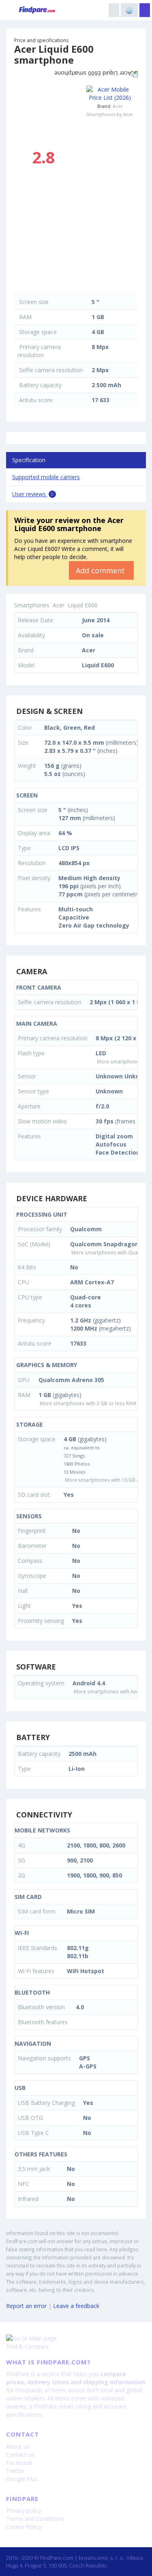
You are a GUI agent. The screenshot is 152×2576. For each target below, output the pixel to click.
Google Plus (22, 2479)
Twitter (15, 2471)
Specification (29, 460)
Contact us (20, 2455)
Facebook (19, 2463)
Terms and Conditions (35, 2519)
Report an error (26, 2306)
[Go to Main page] (76, 2338)
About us (18, 2446)
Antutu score (36, 400)
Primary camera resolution (39, 351)
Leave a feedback (76, 2306)
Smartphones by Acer (110, 114)
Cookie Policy (24, 2527)
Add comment (101, 570)
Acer (118, 106)
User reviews (33, 494)
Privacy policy (24, 2511)
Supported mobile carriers (46, 477)
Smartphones (32, 605)
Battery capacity (40, 385)
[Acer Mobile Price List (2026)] (110, 94)
